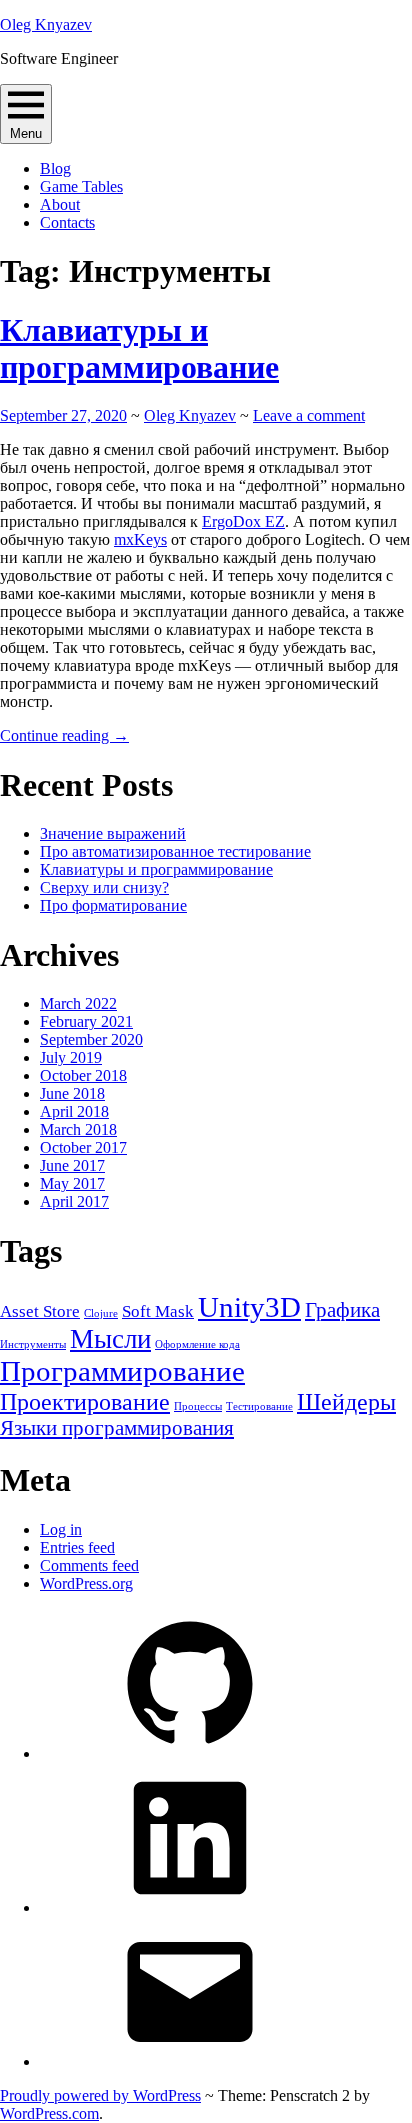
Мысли (110, 1339)
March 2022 (78, 1003)
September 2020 (91, 1039)
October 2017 (83, 1147)
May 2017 (72, 1183)
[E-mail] (190, 2061)
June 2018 (72, 1093)
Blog (55, 168)
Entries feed (77, 1547)
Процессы (198, 1406)
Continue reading (64, 735)
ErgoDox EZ (243, 521)
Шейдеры (346, 1401)
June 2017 (72, 1165)
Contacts (67, 222)
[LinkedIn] (190, 1907)
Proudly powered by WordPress (100, 2095)
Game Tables (81, 186)
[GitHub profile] (190, 1753)
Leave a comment (309, 415)
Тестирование (259, 1406)
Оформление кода (197, 1344)
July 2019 (71, 1057)
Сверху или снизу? (104, 887)
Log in (61, 1529)
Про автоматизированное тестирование (175, 851)
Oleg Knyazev (46, 24)
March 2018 (78, 1129)
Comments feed (89, 1565)
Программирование (122, 1371)
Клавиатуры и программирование (139, 348)
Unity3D (249, 1307)
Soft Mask (158, 1311)
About (60, 204)
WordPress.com (49, 2113)
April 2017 (74, 1201)
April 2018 (74, 1111)
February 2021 (86, 1021)
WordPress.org (86, 1583)
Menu (26, 133)
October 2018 (83, 1075)
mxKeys (140, 539)
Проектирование (85, 1401)
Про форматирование (113, 905)
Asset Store (40, 1311)
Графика (342, 1310)
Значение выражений (113, 833)
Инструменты (33, 1344)
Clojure (101, 1313)
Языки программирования (117, 1428)
